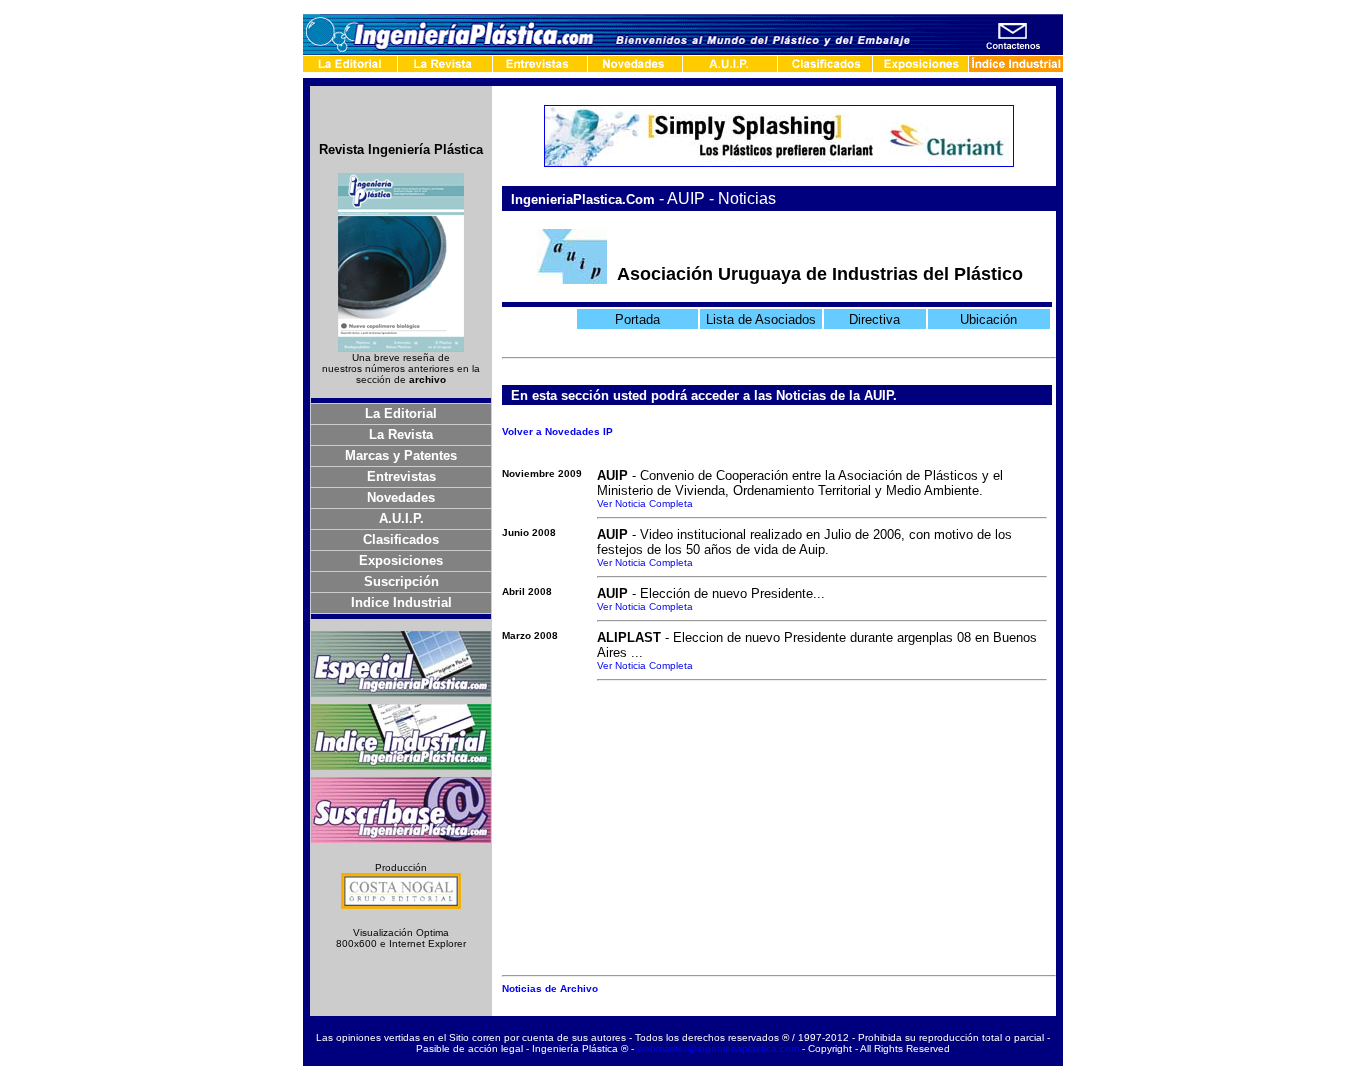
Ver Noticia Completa (645, 503)
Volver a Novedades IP (557, 431)
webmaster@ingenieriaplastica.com (718, 1048)
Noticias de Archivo (550, 988)
